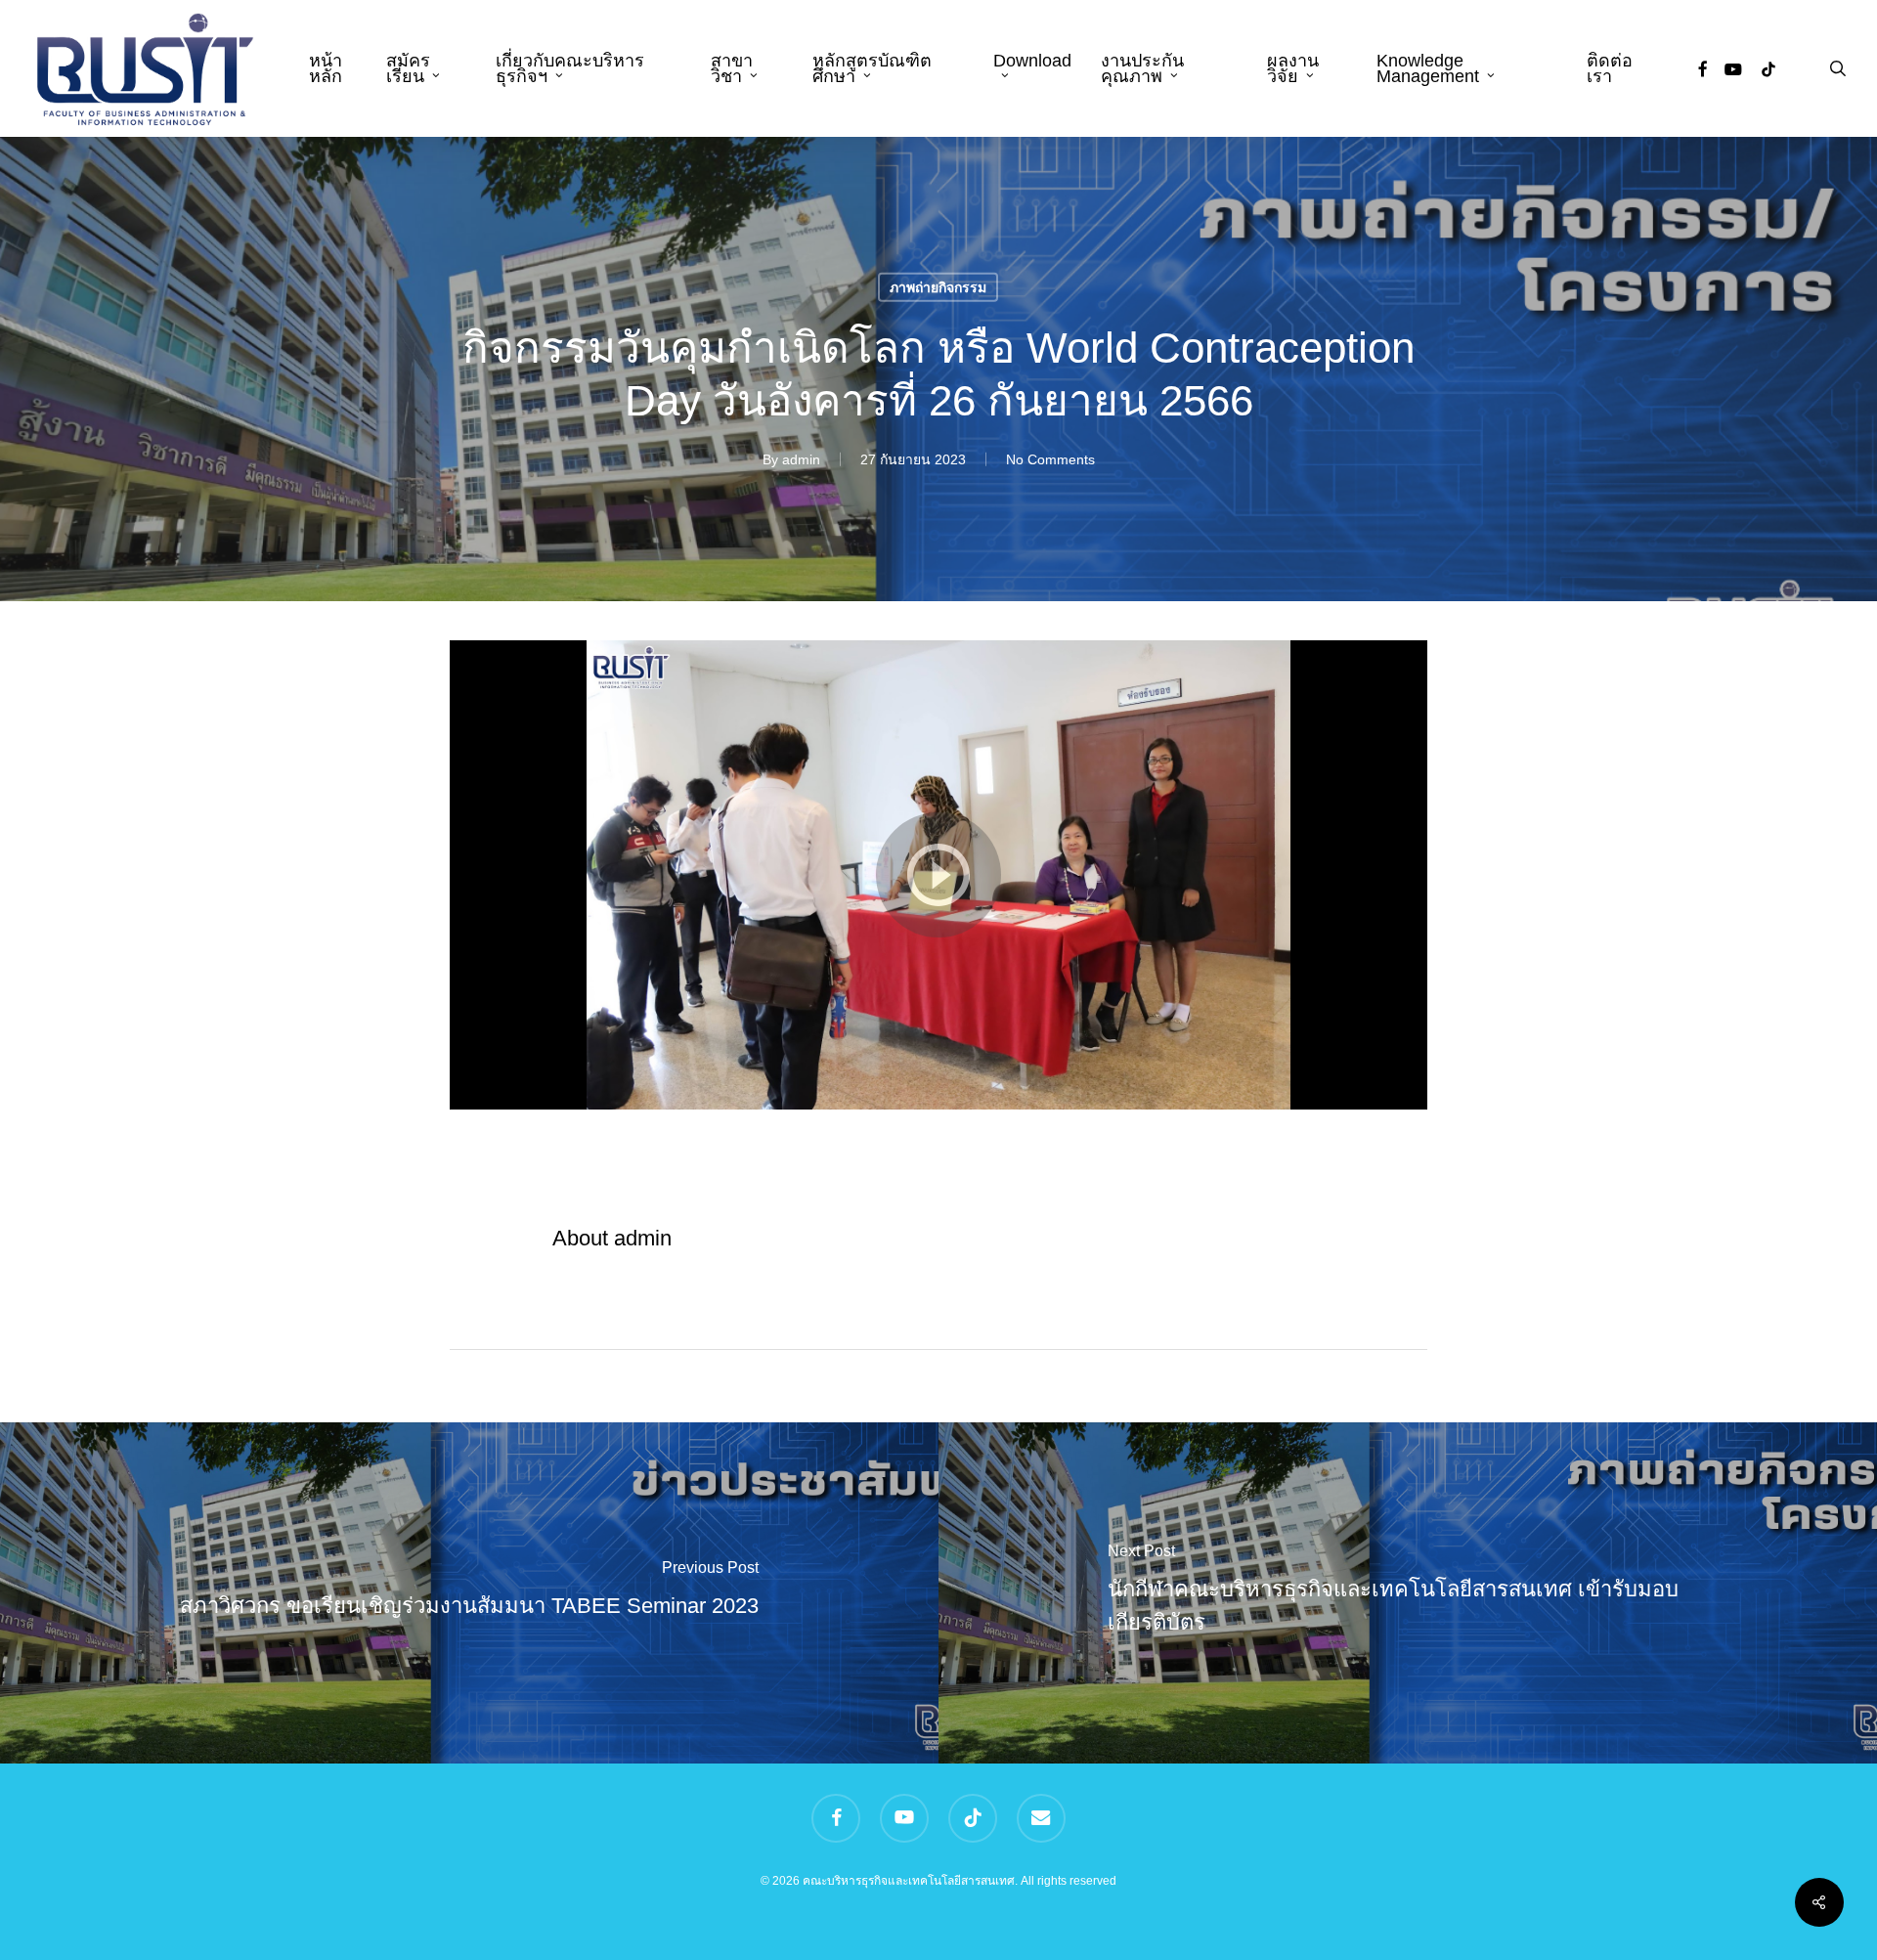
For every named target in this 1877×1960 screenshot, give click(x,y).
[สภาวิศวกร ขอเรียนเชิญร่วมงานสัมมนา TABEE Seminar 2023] (469, 1593)
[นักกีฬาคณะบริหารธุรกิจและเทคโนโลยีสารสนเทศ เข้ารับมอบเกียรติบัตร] (1408, 1593)
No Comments (1050, 458)
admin (801, 458)
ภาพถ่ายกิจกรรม (938, 286)
